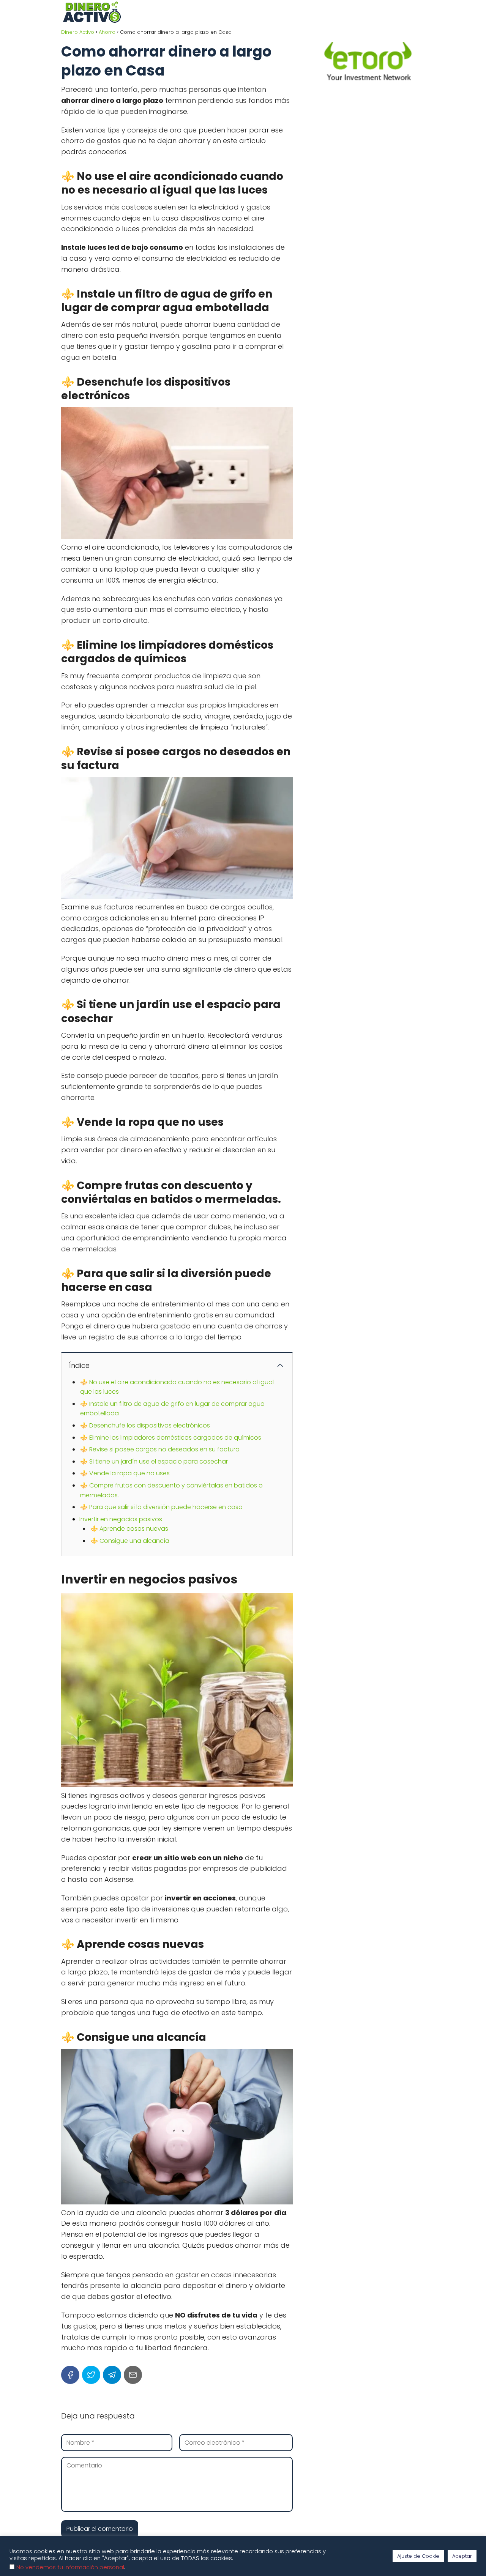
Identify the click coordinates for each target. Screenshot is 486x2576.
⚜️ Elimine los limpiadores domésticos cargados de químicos (171, 1438)
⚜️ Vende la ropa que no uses (125, 1473)
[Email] (133, 2375)
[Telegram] (112, 2375)
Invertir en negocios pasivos (121, 1519)
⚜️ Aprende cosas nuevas (129, 1529)
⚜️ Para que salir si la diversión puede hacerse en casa (161, 1507)
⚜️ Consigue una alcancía (130, 1541)
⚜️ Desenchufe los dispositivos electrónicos (145, 1425)
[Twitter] (91, 2375)
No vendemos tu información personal (70, 2567)
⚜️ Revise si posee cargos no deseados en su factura (160, 1449)
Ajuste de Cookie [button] (418, 2556)
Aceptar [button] (462, 2556)
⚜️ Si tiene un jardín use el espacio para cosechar (154, 1461)
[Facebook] (70, 2375)
